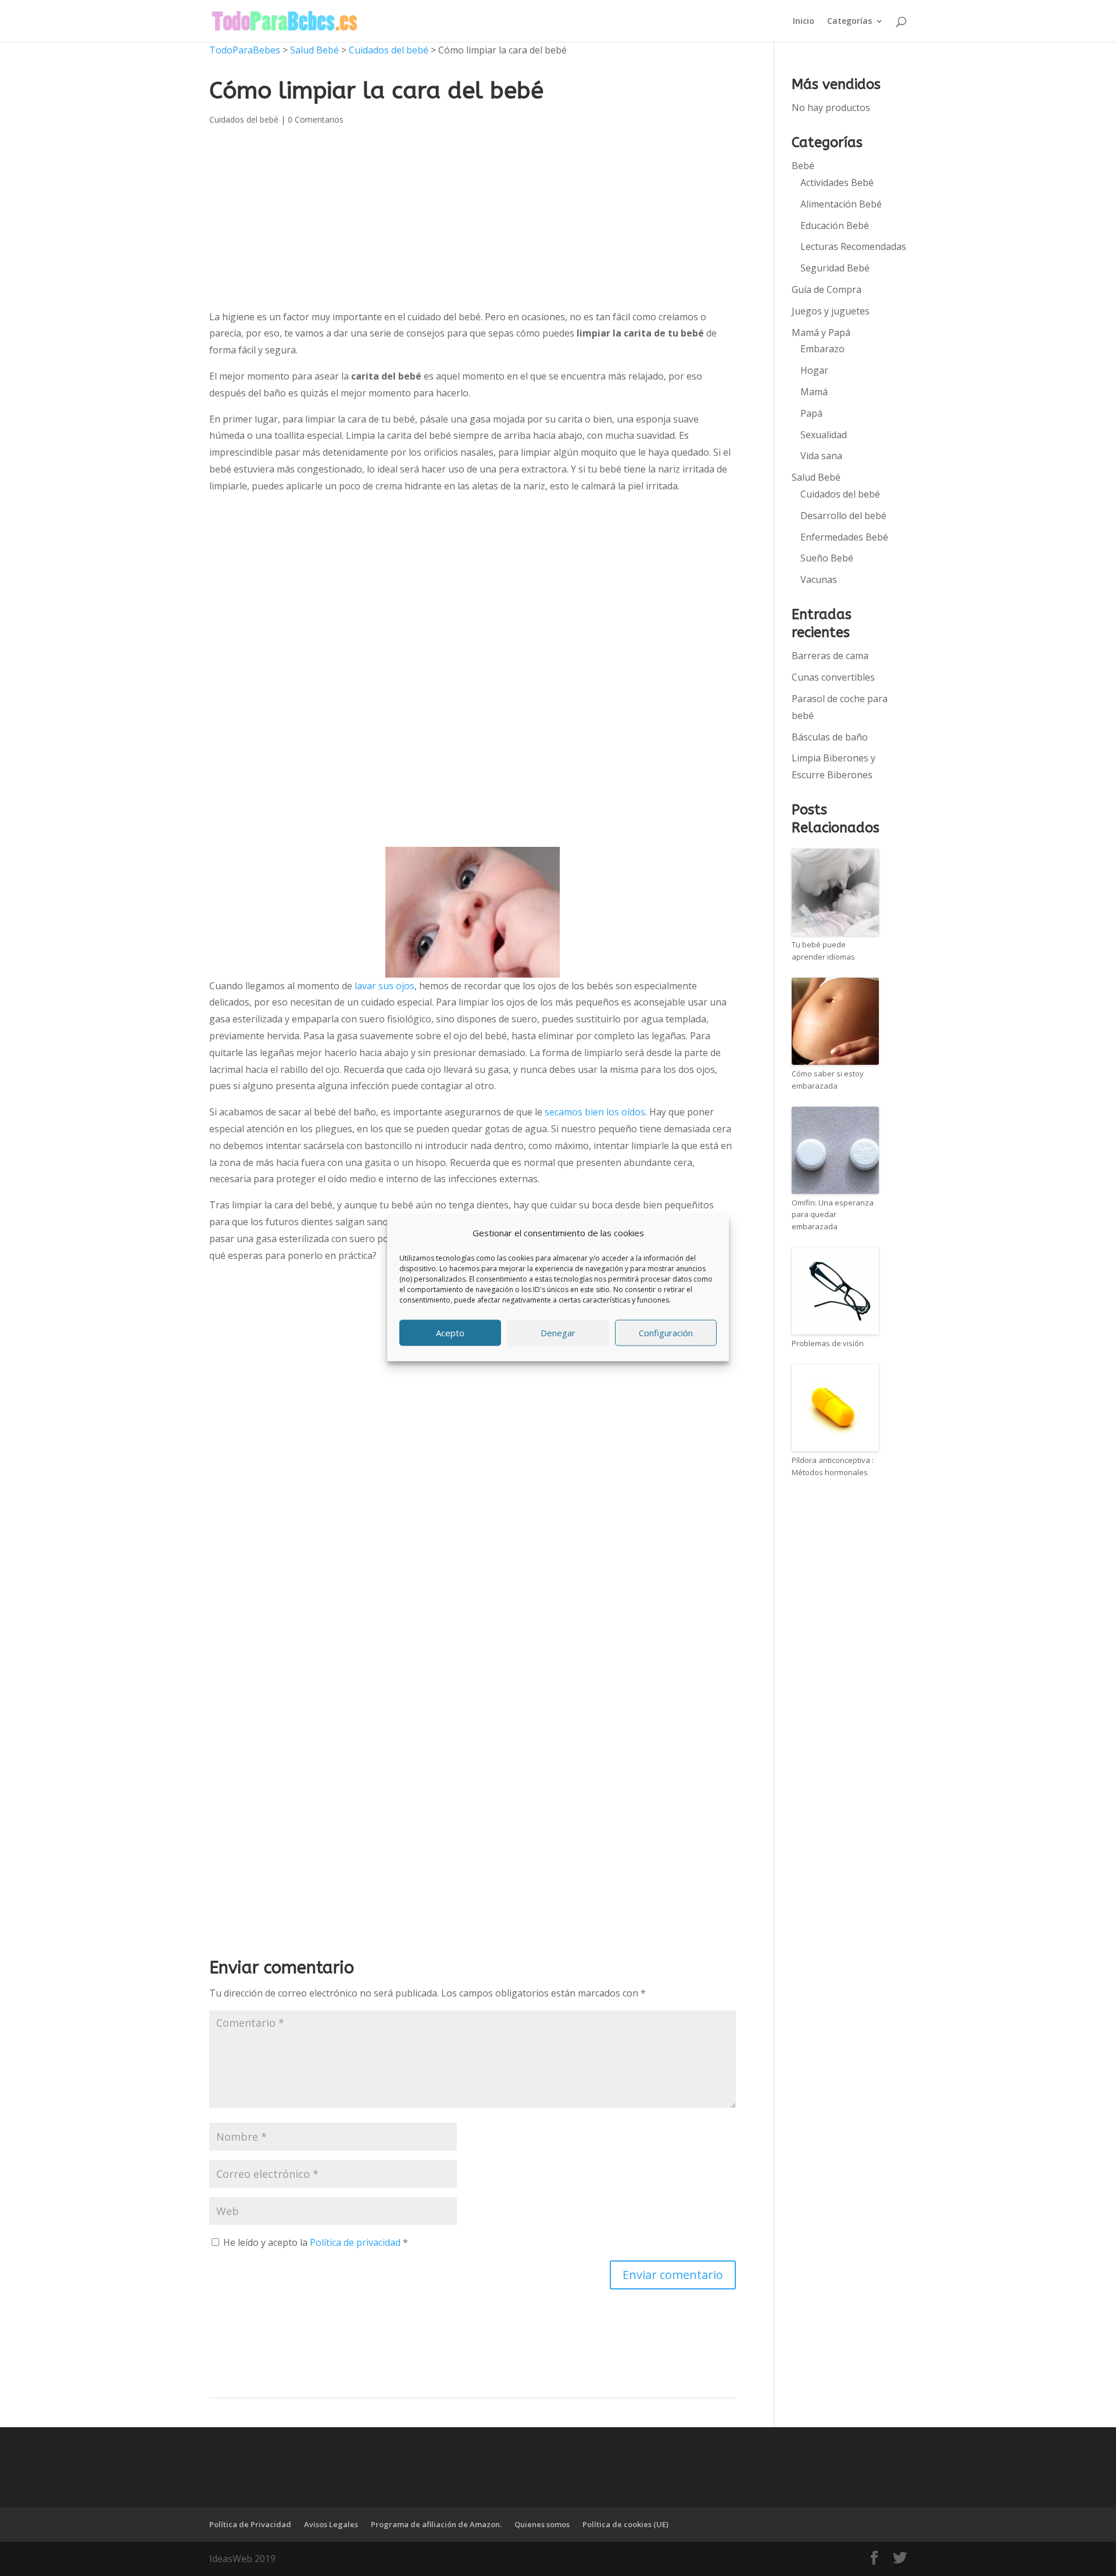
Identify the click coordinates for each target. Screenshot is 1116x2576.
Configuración (666, 1333)
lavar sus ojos (384, 986)
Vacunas (819, 579)
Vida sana (821, 456)
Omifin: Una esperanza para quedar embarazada (833, 1215)
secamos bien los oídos (595, 1112)
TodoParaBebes (245, 50)
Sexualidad (824, 435)
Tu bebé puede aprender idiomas (823, 951)
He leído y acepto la (316, 2242)
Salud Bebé (314, 50)
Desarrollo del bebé (843, 516)
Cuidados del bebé (389, 50)
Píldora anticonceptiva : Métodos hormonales (833, 1466)
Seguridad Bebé (835, 268)
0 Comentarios (316, 119)
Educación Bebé (835, 226)
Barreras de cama (830, 656)
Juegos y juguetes (831, 311)
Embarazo (822, 349)
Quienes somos (542, 2524)
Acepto (450, 1333)
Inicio (804, 22)
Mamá (814, 392)
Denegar (558, 1333)
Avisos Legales (331, 2524)
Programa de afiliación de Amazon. (436, 2524)
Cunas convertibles (833, 677)
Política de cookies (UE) (625, 2524)
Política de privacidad (356, 2242)
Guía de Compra (827, 289)
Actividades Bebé (837, 183)
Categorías (849, 22)
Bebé (803, 166)
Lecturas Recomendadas (853, 246)
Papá (811, 413)
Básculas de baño (830, 737)
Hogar (814, 370)
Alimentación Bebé (841, 204)
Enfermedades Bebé (844, 537)
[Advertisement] (473, 591)
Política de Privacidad (250, 2524)
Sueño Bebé (827, 558)
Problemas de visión (828, 1343)
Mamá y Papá (821, 332)
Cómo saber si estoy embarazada (828, 1080)
